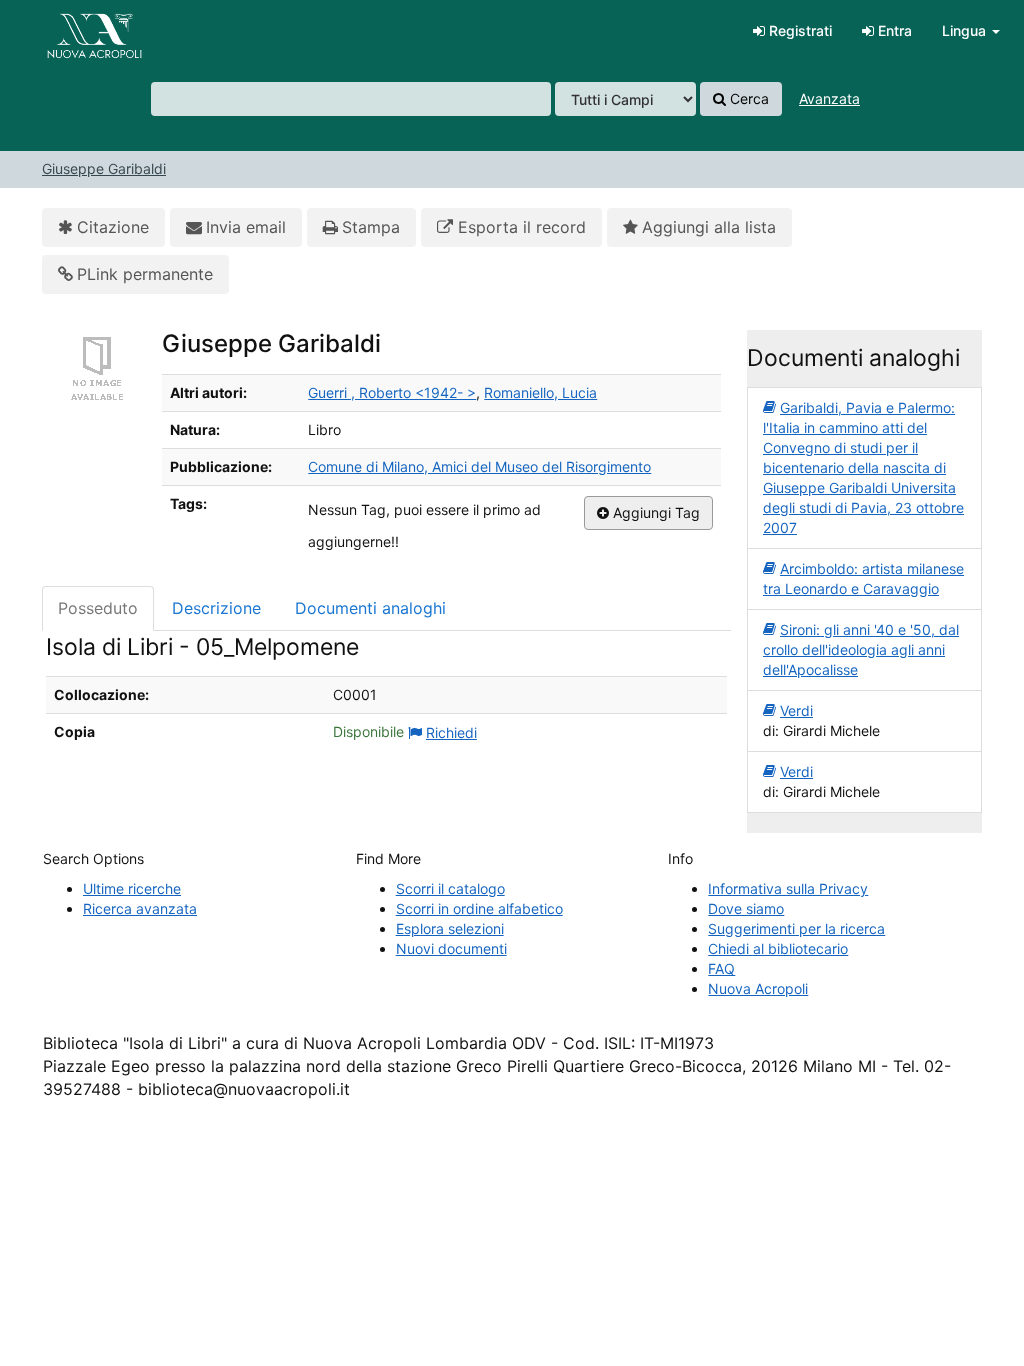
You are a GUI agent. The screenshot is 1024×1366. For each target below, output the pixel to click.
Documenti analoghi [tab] (370, 608)
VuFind (65, 31)
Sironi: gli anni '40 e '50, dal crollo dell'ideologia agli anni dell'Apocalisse (861, 649)
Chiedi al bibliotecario (778, 948)
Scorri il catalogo (450, 888)
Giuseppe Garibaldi (104, 168)
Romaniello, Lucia (540, 392)
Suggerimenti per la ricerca (796, 928)
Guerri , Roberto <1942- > (392, 392)
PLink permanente (145, 274)
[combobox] (351, 99)
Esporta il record (519, 227)
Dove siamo (746, 908)
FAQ (721, 968)
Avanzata (829, 98)
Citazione (113, 227)
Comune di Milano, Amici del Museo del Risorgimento (479, 466)
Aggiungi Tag (654, 512)
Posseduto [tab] (98, 608)
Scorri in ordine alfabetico (479, 908)
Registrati (798, 30)
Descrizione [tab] (216, 608)
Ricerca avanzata (140, 908)
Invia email (246, 227)
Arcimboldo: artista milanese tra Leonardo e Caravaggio (863, 578)
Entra (893, 30)
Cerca (747, 98)
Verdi (796, 710)
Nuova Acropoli (758, 988)
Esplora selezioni (450, 928)
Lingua (966, 30)
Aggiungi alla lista (709, 227)
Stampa (371, 227)
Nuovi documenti (451, 948)
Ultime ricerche (132, 888)
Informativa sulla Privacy (788, 888)
